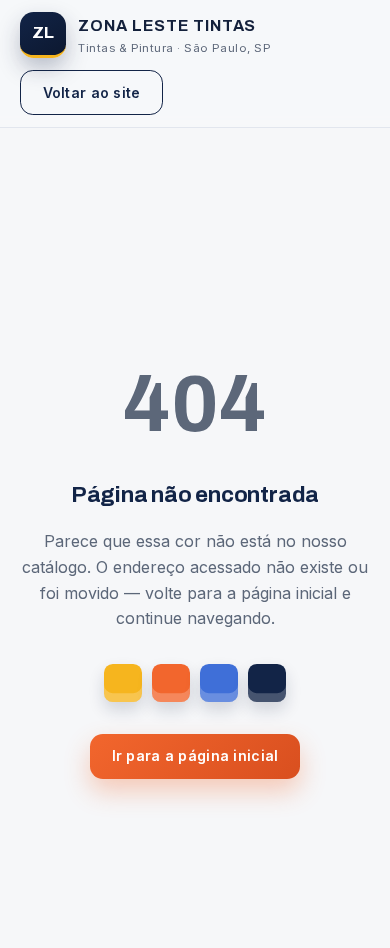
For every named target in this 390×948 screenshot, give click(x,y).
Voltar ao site (92, 92)
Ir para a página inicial (195, 755)
